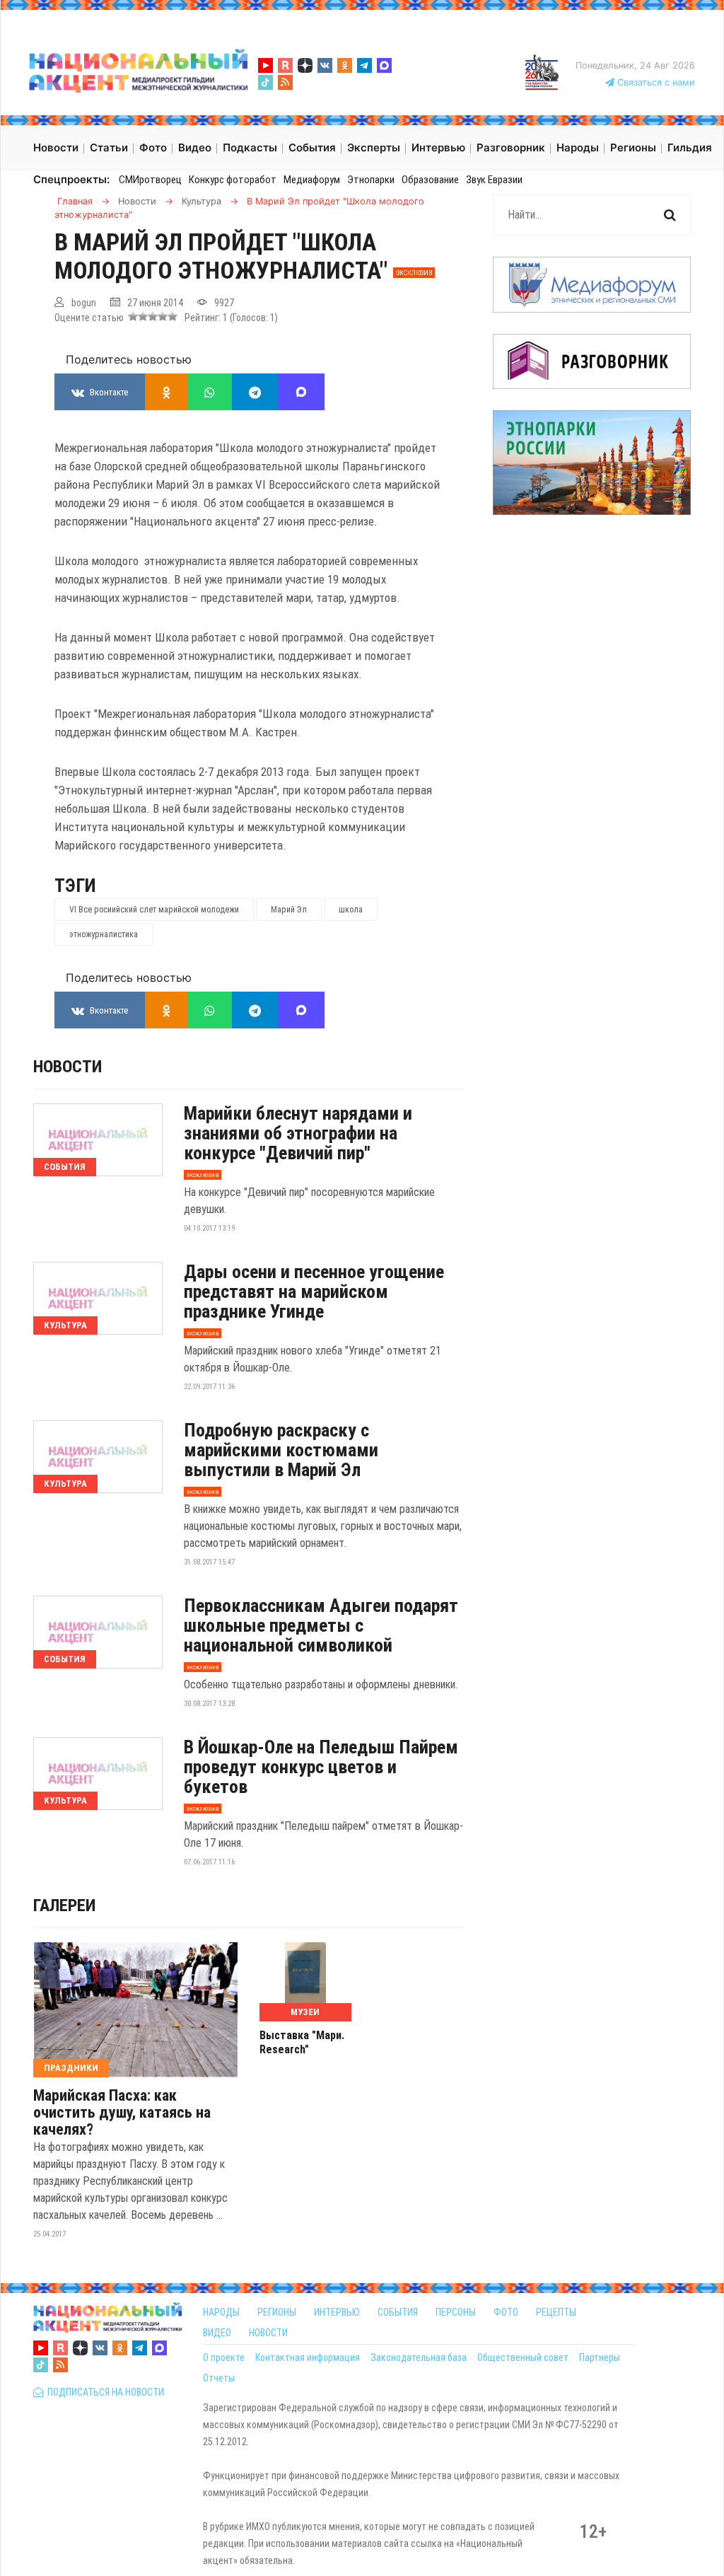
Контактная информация (308, 2357)
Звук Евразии (494, 180)
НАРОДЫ (221, 2312)
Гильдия (690, 147)
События (65, 1167)
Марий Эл (289, 910)
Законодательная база (419, 2357)
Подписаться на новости (104, 2392)
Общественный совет (523, 2357)
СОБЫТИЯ (398, 2312)
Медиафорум (312, 180)
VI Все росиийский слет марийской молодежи (154, 910)
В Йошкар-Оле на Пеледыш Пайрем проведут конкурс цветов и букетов (321, 1767)
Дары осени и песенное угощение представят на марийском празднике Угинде (314, 1292)
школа (351, 910)
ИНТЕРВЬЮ (337, 2312)
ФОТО (506, 2312)
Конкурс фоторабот (233, 180)
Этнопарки (371, 180)
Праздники (71, 2068)
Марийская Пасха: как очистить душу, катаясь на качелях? (122, 2113)
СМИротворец (150, 180)
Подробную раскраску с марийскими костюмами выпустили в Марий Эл (281, 1450)
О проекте (224, 2357)
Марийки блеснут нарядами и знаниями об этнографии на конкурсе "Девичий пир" (298, 1133)
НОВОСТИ (268, 2333)
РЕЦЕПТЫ (556, 2312)
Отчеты (219, 2378)
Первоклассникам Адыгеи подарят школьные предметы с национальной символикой (321, 1625)
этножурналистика (104, 934)
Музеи (305, 2012)
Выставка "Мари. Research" (302, 2042)
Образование (430, 180)
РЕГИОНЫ (277, 2312)
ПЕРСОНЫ (456, 2312)
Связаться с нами (655, 82)
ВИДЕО (217, 2333)
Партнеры (600, 2357)
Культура (65, 1325)
